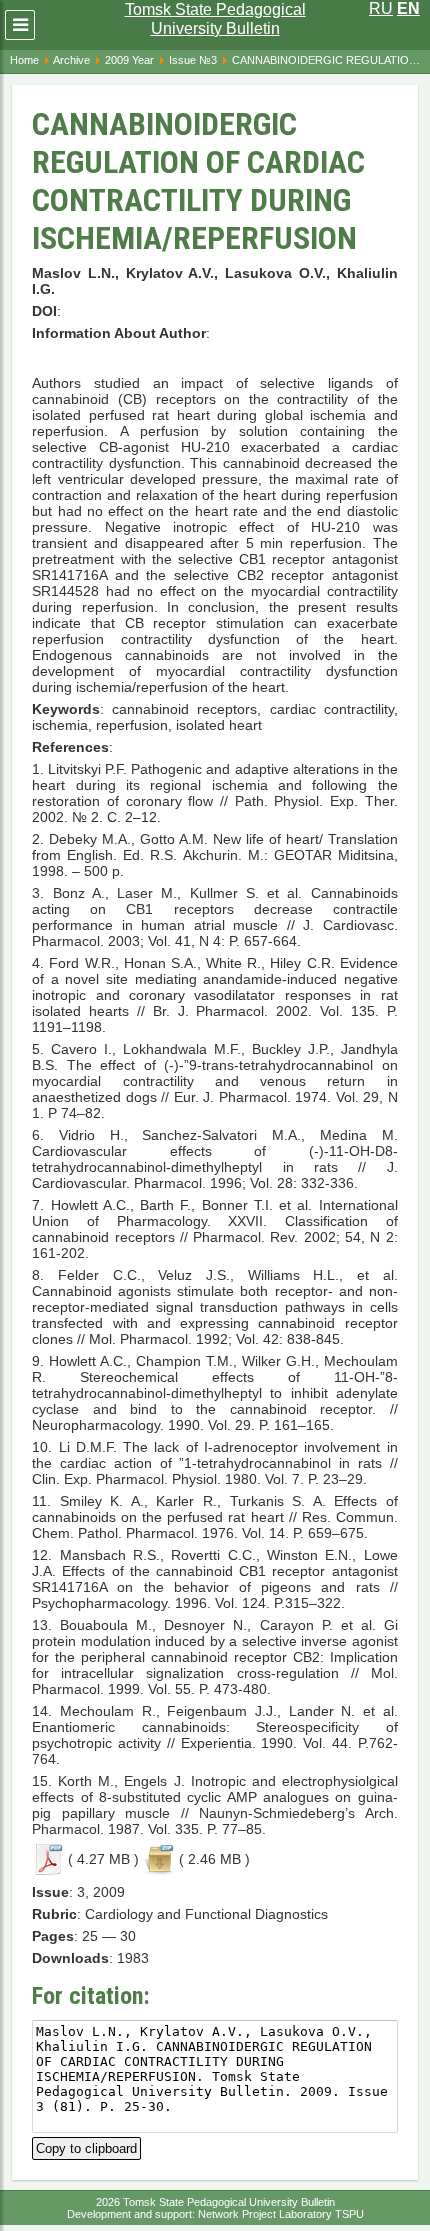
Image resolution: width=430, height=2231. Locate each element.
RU (381, 8)
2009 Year (129, 60)
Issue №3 (193, 60)
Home (24, 60)
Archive (71, 60)
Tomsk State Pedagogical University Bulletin (215, 19)
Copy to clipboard (86, 2146)
